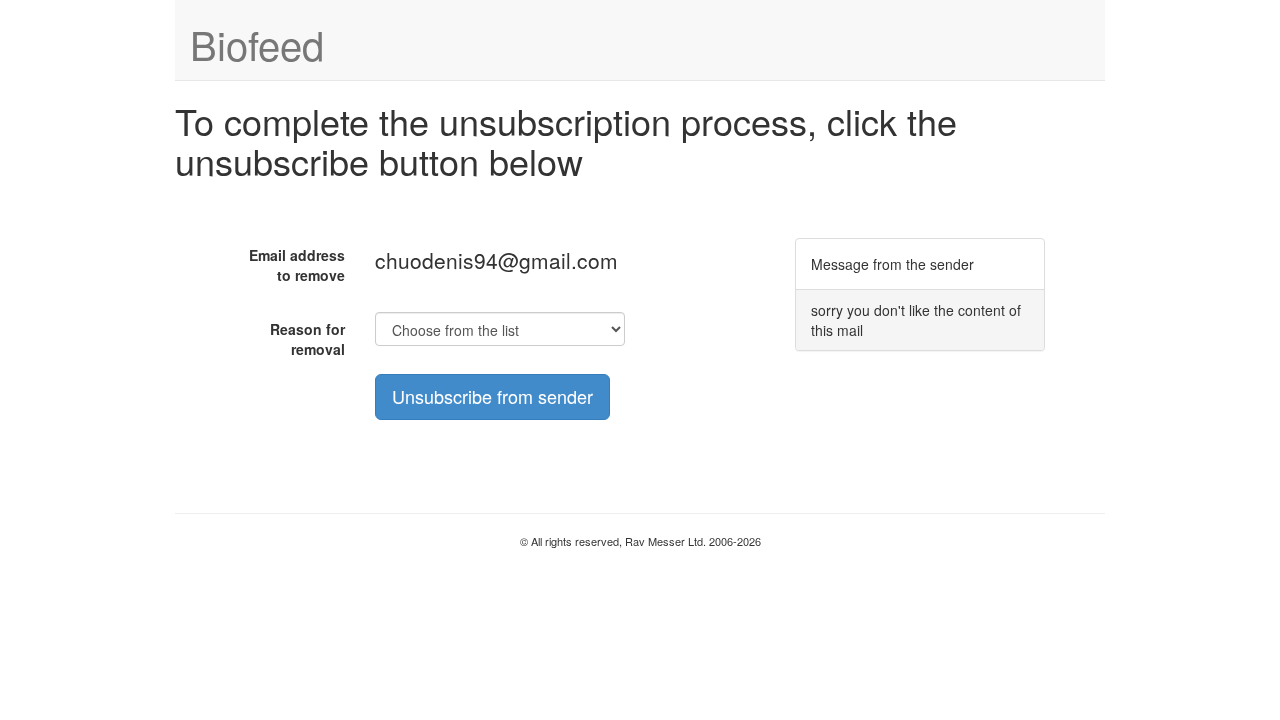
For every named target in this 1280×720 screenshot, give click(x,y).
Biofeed (257, 43)
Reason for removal (307, 339)
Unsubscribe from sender (492, 396)
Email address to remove (297, 265)
